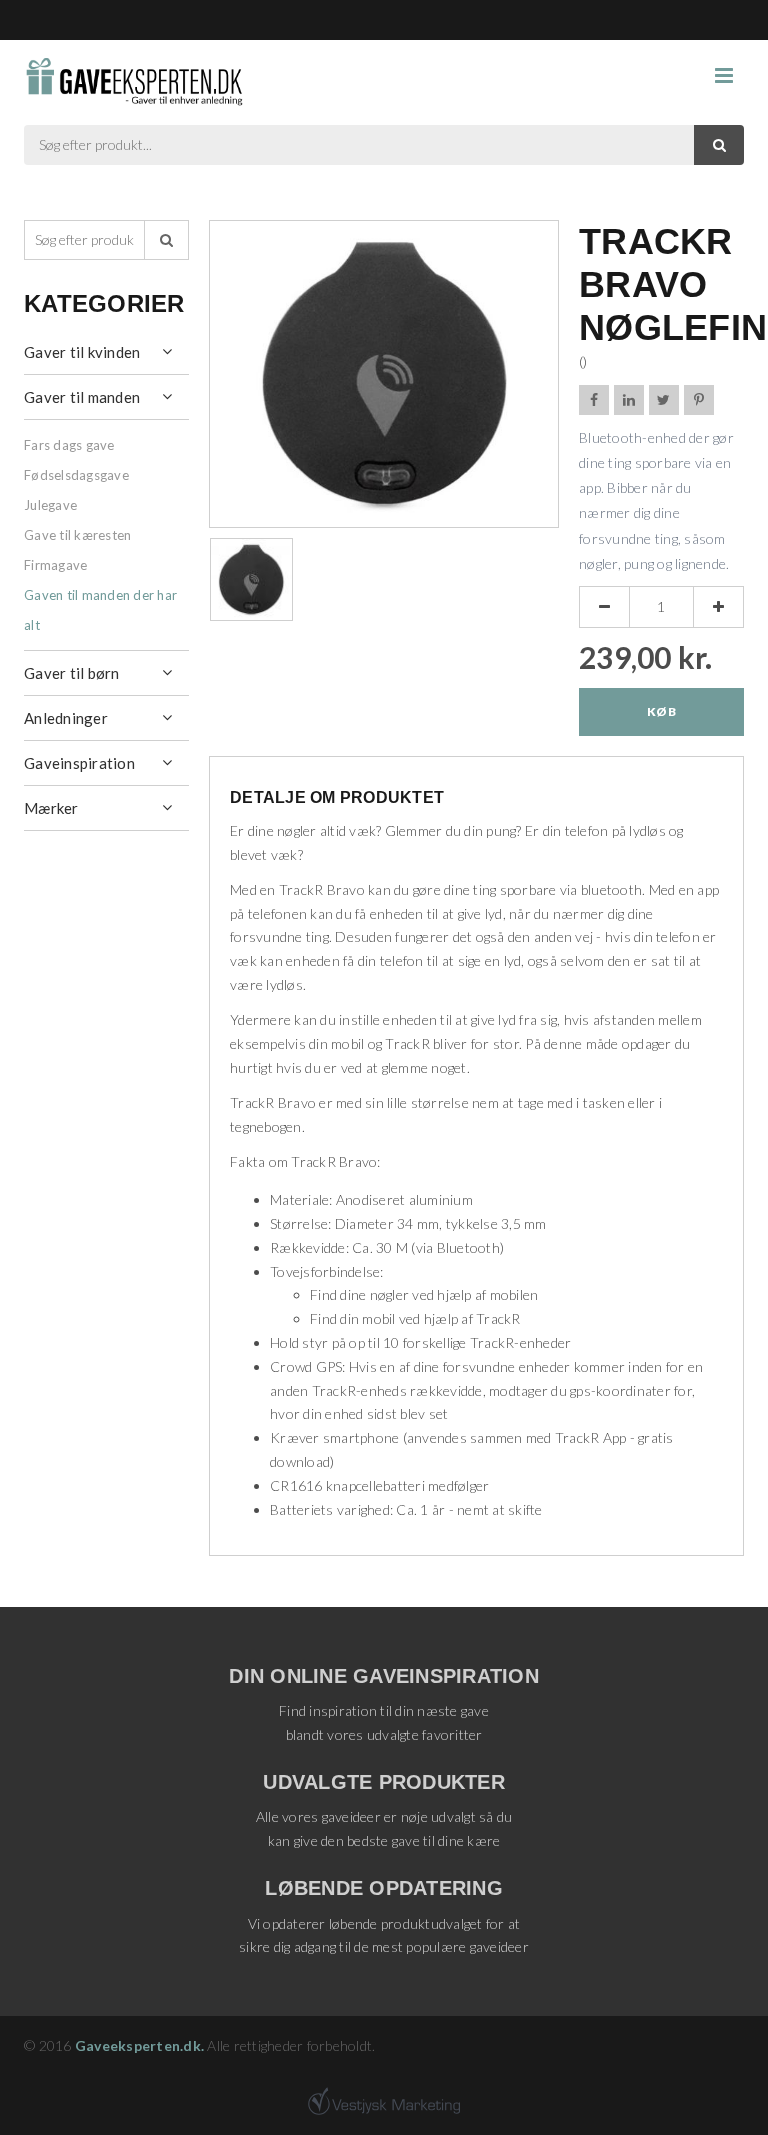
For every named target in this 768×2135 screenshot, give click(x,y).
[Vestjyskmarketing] (384, 2101)
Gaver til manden (82, 397)
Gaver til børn (72, 673)
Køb (661, 711)
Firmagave (55, 565)
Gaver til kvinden (82, 352)
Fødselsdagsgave (76, 475)
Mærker (51, 808)
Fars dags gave (69, 445)
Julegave (50, 505)
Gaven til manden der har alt (100, 610)
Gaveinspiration (79, 763)
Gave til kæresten (77, 535)
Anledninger (66, 718)
